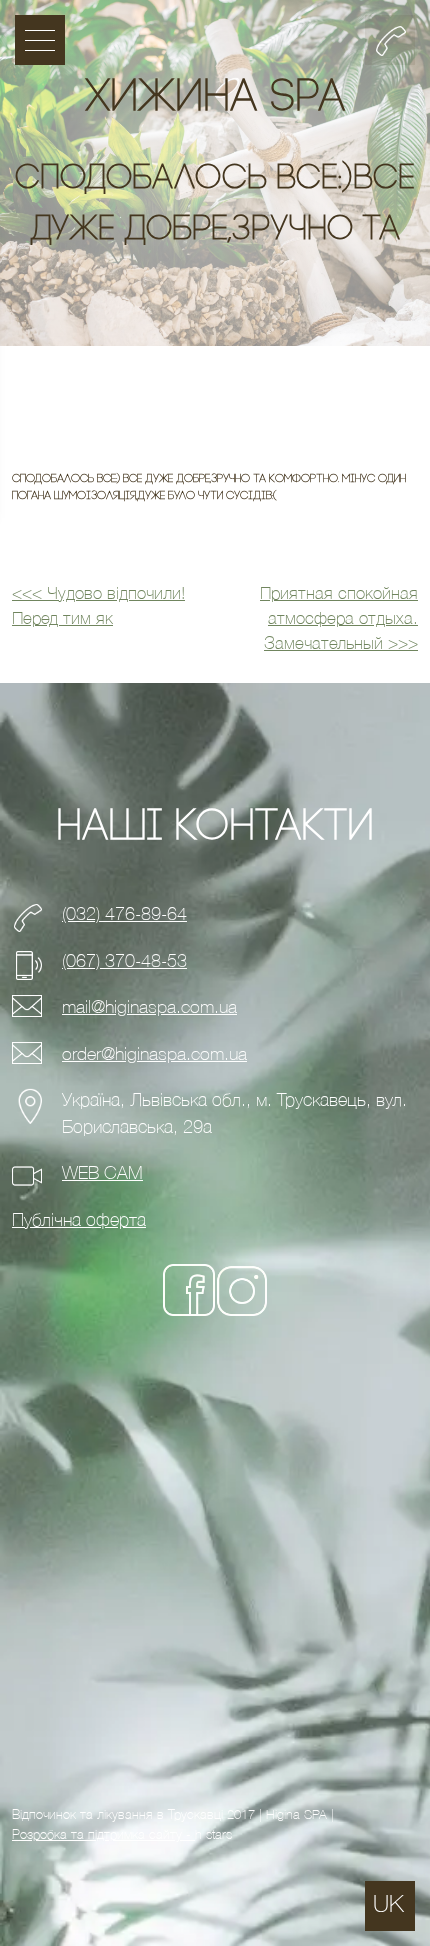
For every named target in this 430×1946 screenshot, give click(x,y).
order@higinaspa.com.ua (154, 1054)
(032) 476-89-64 (124, 914)
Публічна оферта (79, 1220)
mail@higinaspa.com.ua (149, 1007)
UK (388, 1904)
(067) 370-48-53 (124, 961)
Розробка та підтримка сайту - (103, 1834)
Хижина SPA (215, 99)
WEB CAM (102, 1173)
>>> (339, 619)
